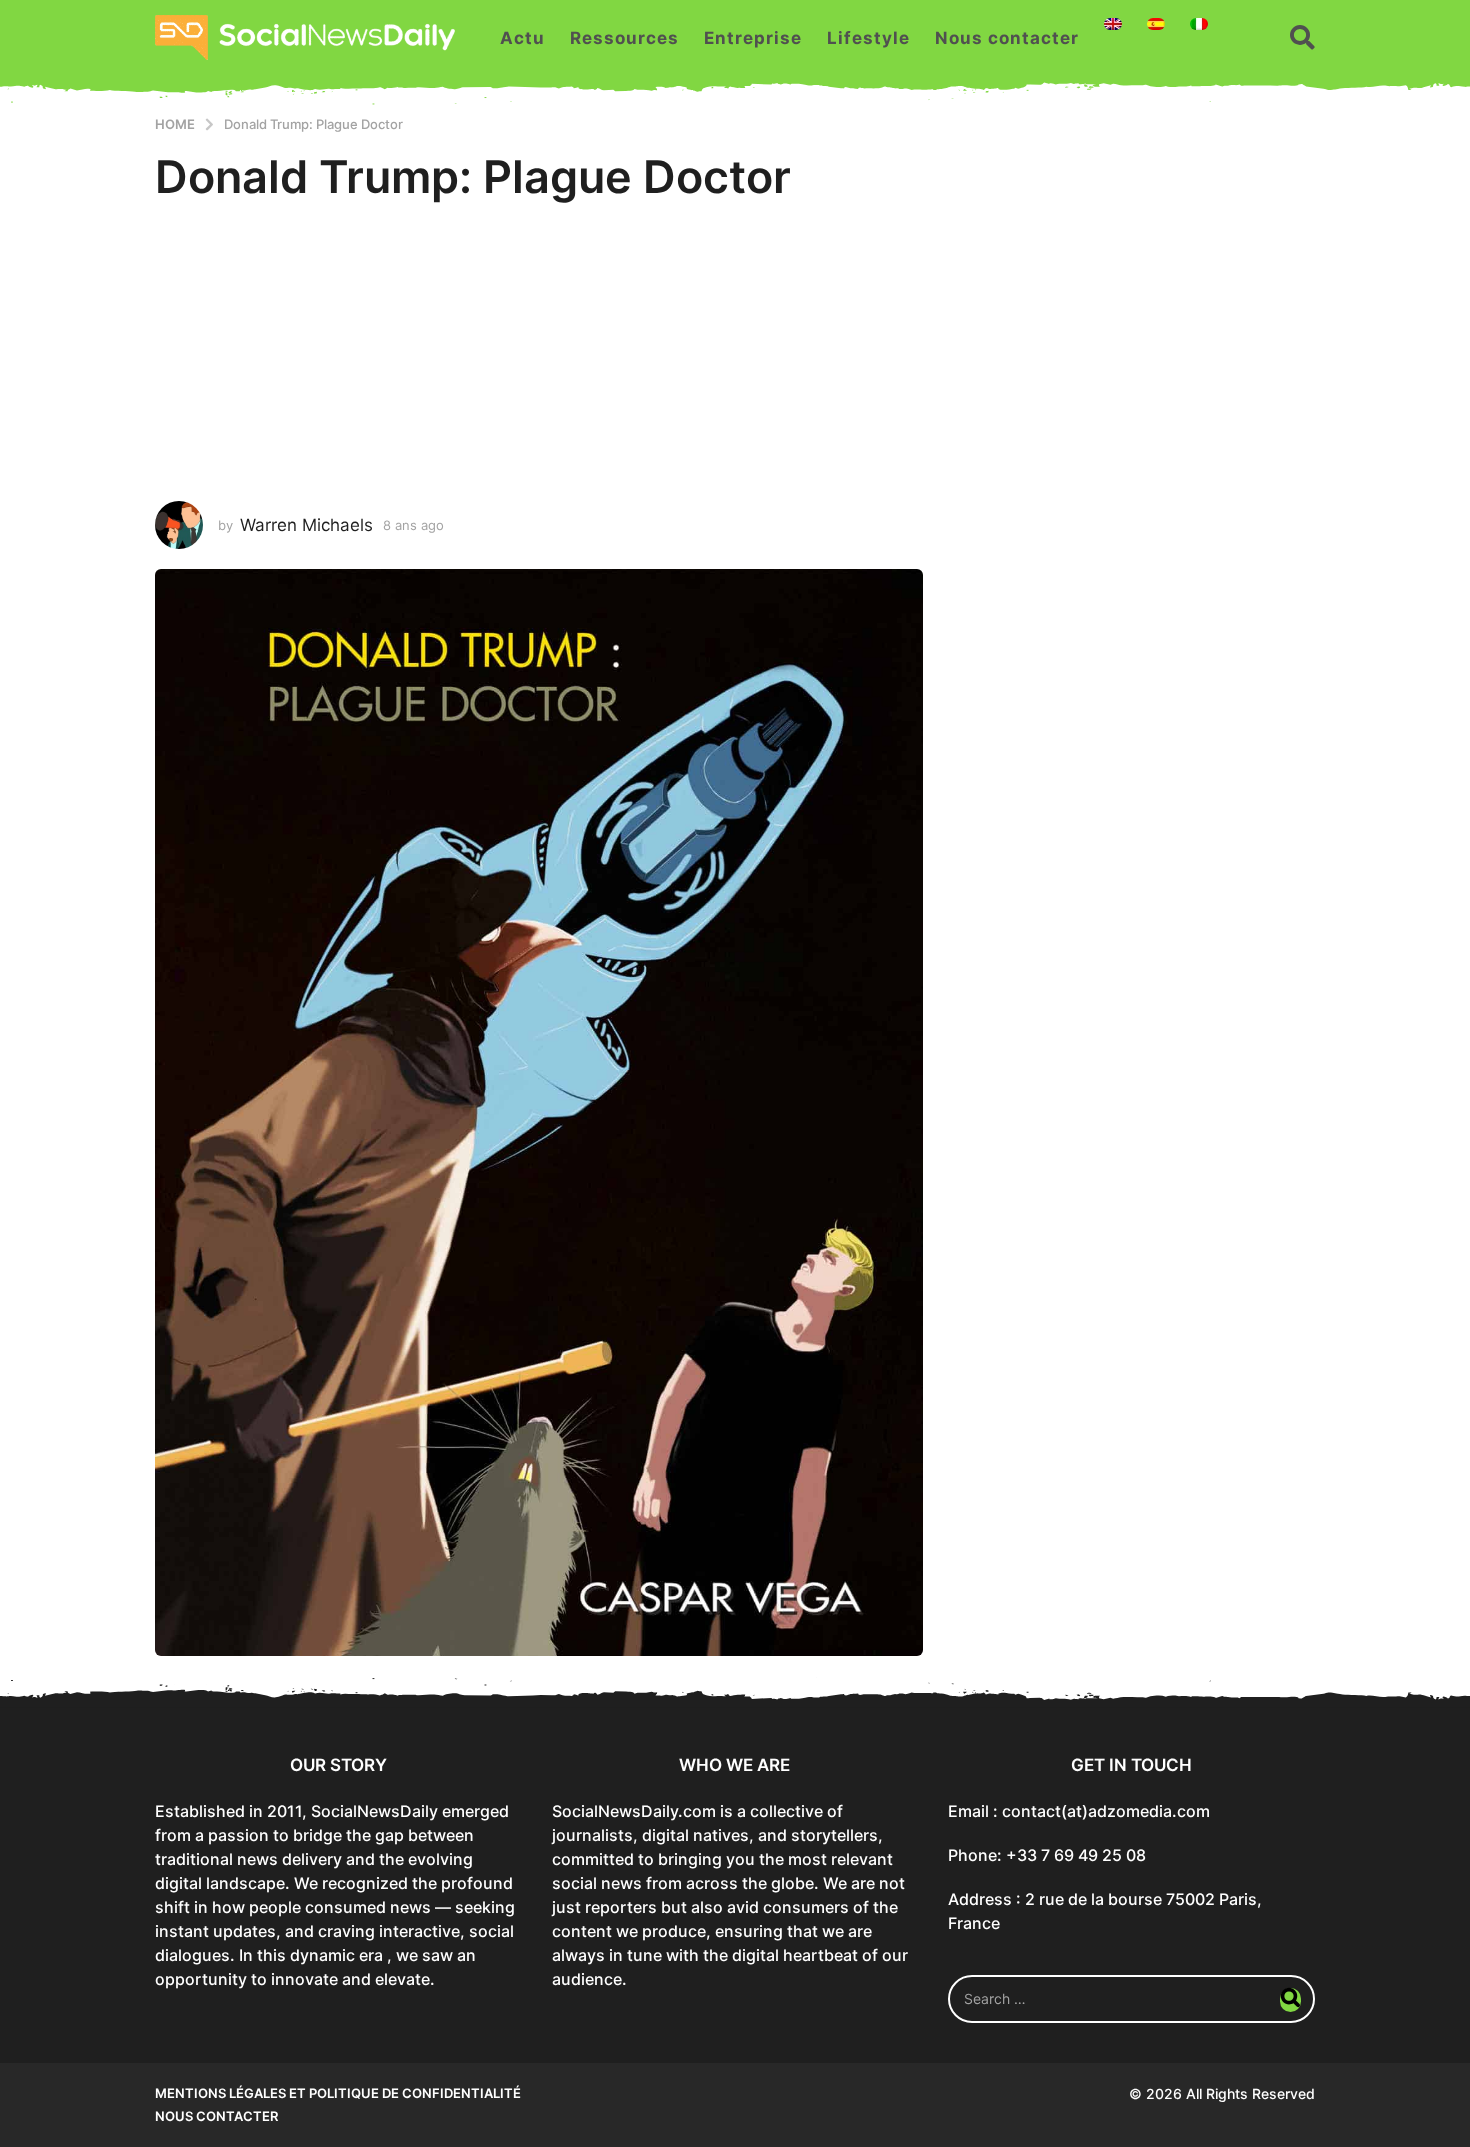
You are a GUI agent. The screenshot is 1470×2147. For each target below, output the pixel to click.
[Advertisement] (735, 351)
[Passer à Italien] (1199, 24)
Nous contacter (1007, 38)
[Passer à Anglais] (1113, 24)
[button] (1302, 38)
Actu (522, 38)
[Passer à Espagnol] (1156, 24)
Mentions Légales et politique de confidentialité (338, 2093)
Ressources (624, 38)
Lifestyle (868, 38)
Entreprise (753, 38)
